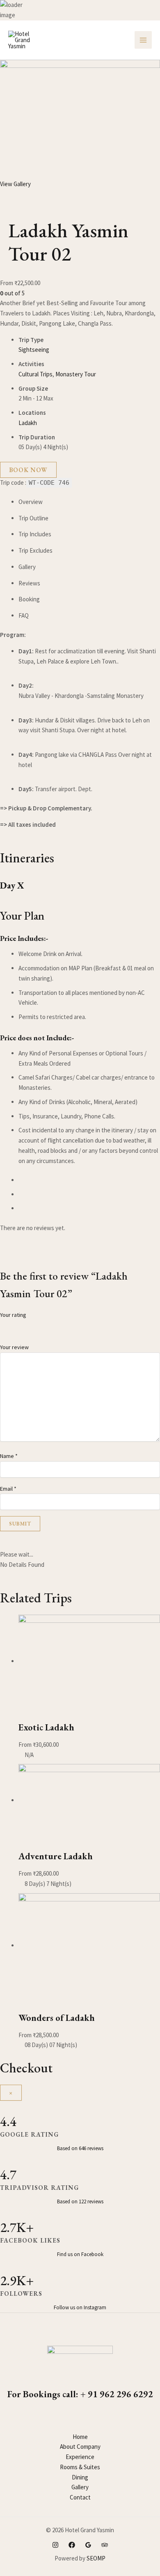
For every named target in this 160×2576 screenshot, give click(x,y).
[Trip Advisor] (105, 2545)
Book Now (28, 470)
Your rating (13, 1315)
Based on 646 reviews (80, 2148)
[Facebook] (72, 2545)
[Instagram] (55, 2545)
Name (9, 1456)
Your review (14, 1347)
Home (80, 2437)
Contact (80, 2497)
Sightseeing (34, 350)
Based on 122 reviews (80, 2201)
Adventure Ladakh (56, 1856)
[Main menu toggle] (143, 40)
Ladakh (28, 423)
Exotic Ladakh (46, 1727)
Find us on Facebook (80, 2254)
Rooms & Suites (80, 2467)
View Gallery (15, 184)
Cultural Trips (35, 374)
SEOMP (96, 2558)
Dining (80, 2477)
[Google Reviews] (88, 2545)
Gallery (80, 2487)
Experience (80, 2457)
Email (8, 1489)
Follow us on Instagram (80, 2307)
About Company (80, 2447)
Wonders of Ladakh (57, 2018)
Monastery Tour (76, 374)
